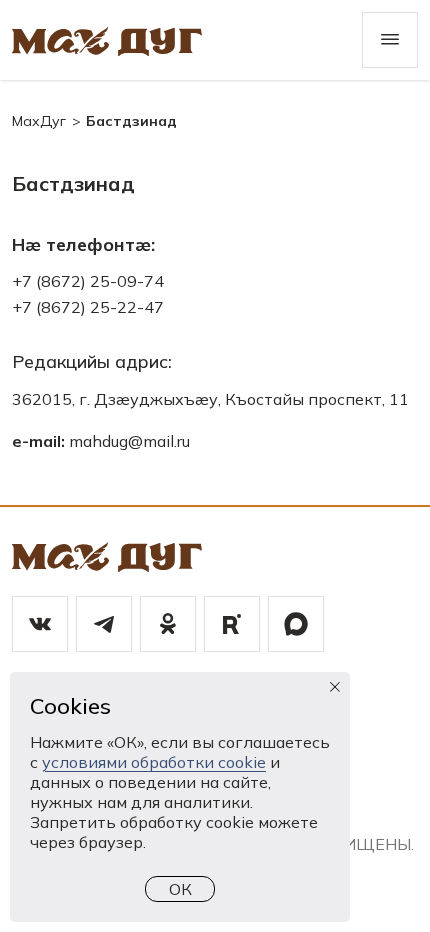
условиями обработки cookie (154, 762)
